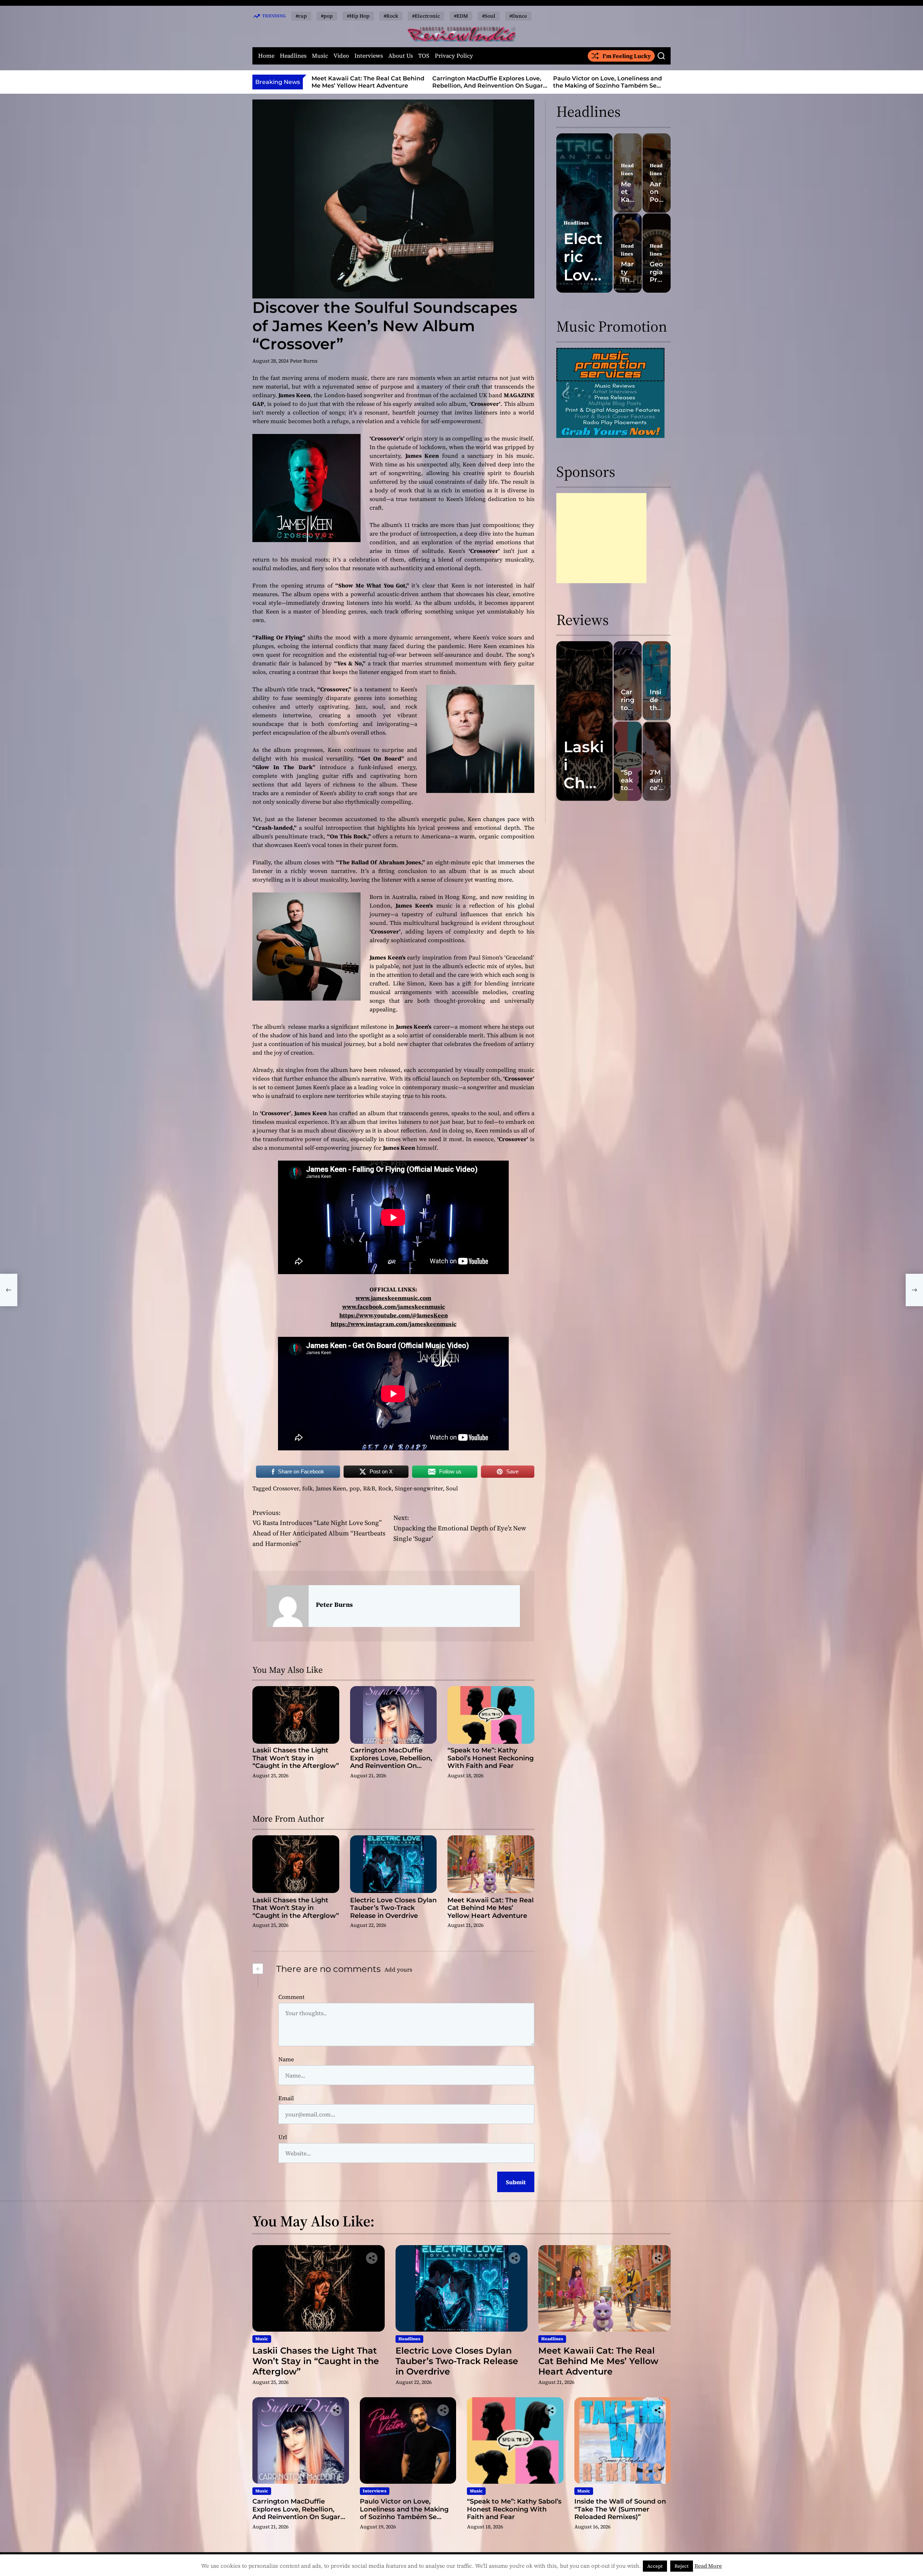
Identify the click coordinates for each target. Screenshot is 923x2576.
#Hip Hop (358, 16)
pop (355, 1488)
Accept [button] (655, 2566)
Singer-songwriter (419, 1488)
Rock (385, 1488)
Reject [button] (682, 2566)
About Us (401, 56)
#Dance (518, 16)
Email (286, 2098)
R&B (369, 1488)
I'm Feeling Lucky (627, 56)
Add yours (398, 1969)
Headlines (293, 56)
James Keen (331, 1488)
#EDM (461, 16)
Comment (292, 1997)
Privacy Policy (454, 56)
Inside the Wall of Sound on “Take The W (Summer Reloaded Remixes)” (620, 2509)
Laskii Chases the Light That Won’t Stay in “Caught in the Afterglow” (296, 1758)
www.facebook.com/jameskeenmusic (394, 1307)
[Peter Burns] (288, 1606)
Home (266, 56)
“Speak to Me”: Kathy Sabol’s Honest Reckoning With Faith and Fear (607, 82)
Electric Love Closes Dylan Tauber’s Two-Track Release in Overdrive (393, 1908)
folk (307, 1488)
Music (320, 56)
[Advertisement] (601, 538)
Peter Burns (304, 361)
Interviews (369, 56)
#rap (301, 16)
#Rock (391, 16)
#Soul (489, 16)
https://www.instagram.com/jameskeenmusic (394, 1324)
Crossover (286, 1488)
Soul (452, 1488)
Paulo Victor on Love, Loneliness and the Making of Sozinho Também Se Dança (487, 85)
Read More (708, 2566)
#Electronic (426, 16)
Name (286, 2059)
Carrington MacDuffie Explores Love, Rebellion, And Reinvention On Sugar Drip (367, 85)
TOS (424, 56)
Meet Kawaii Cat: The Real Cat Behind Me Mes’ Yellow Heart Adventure (491, 1908)
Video (341, 56)
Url (283, 2137)
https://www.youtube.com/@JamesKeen (394, 1315)
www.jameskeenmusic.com (393, 1298)
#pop (327, 16)
